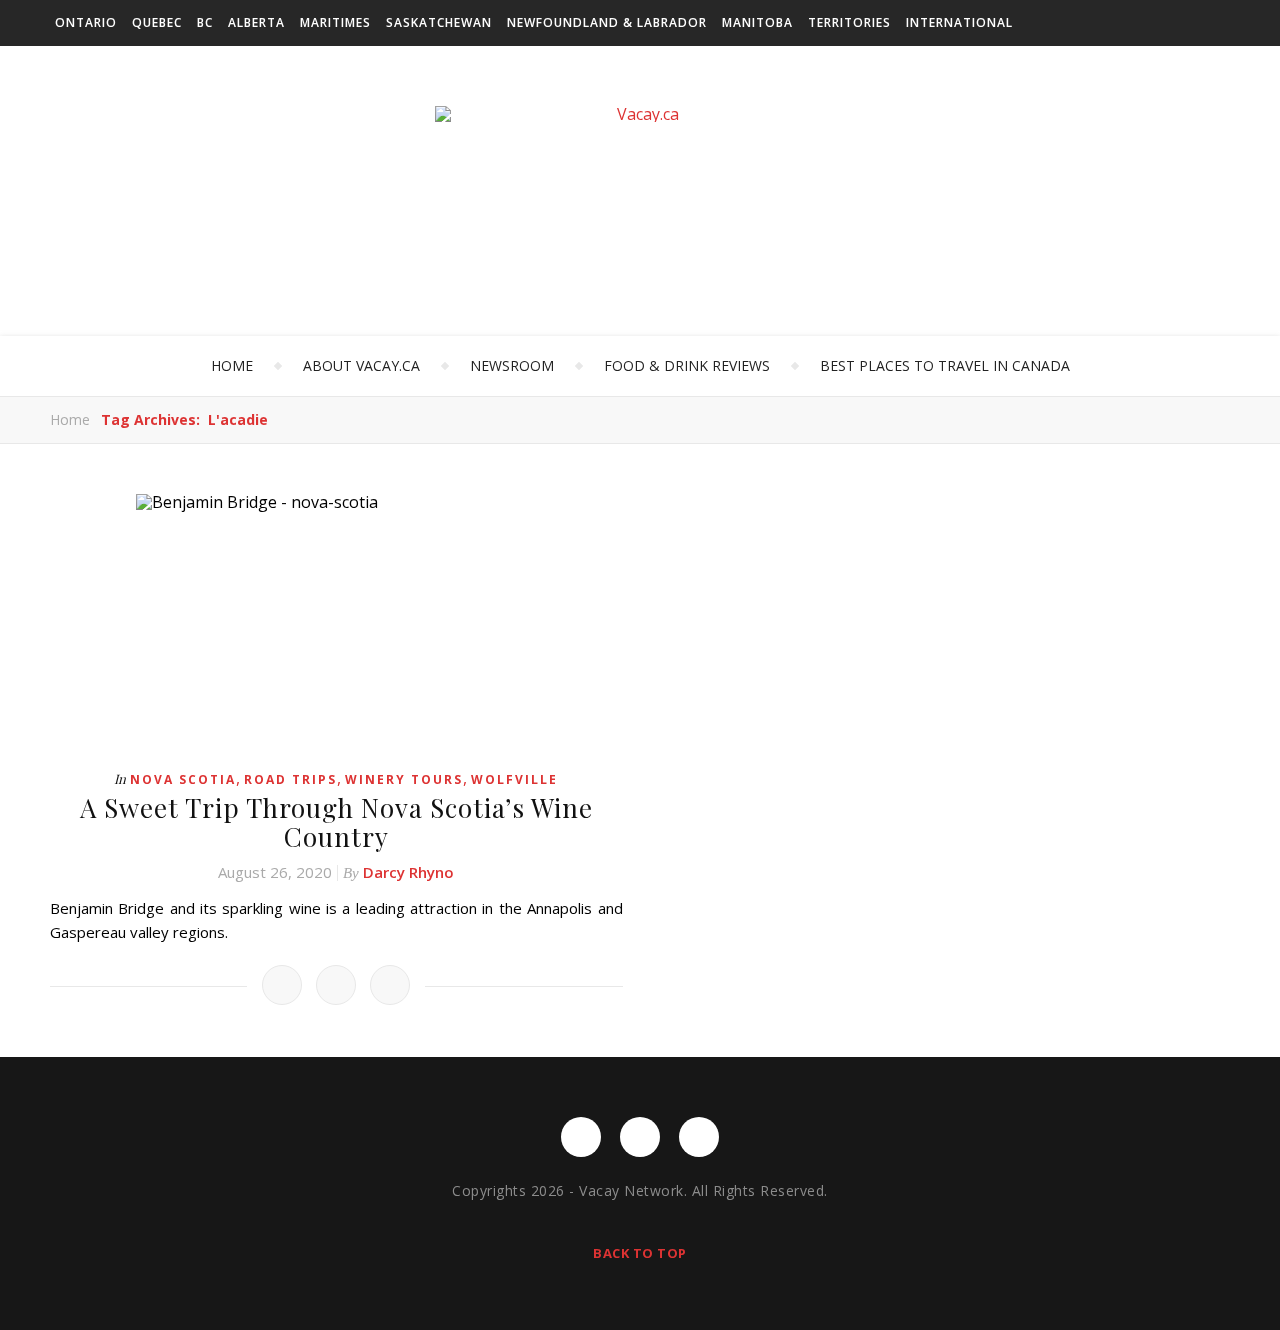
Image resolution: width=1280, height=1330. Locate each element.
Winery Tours (404, 779)
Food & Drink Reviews (687, 365)
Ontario (86, 22)
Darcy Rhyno (408, 872)
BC (205, 22)
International (959, 22)
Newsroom (512, 365)
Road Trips (290, 779)
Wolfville (514, 779)
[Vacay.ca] (640, 114)
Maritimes (335, 22)
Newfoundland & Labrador (607, 22)
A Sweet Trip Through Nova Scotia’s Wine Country (336, 822)
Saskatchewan (439, 22)
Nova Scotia (183, 779)
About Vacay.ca (361, 365)
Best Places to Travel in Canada (945, 365)
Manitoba (757, 22)
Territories (849, 22)
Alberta (256, 22)
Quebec (157, 22)
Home (232, 365)
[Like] (282, 985)
